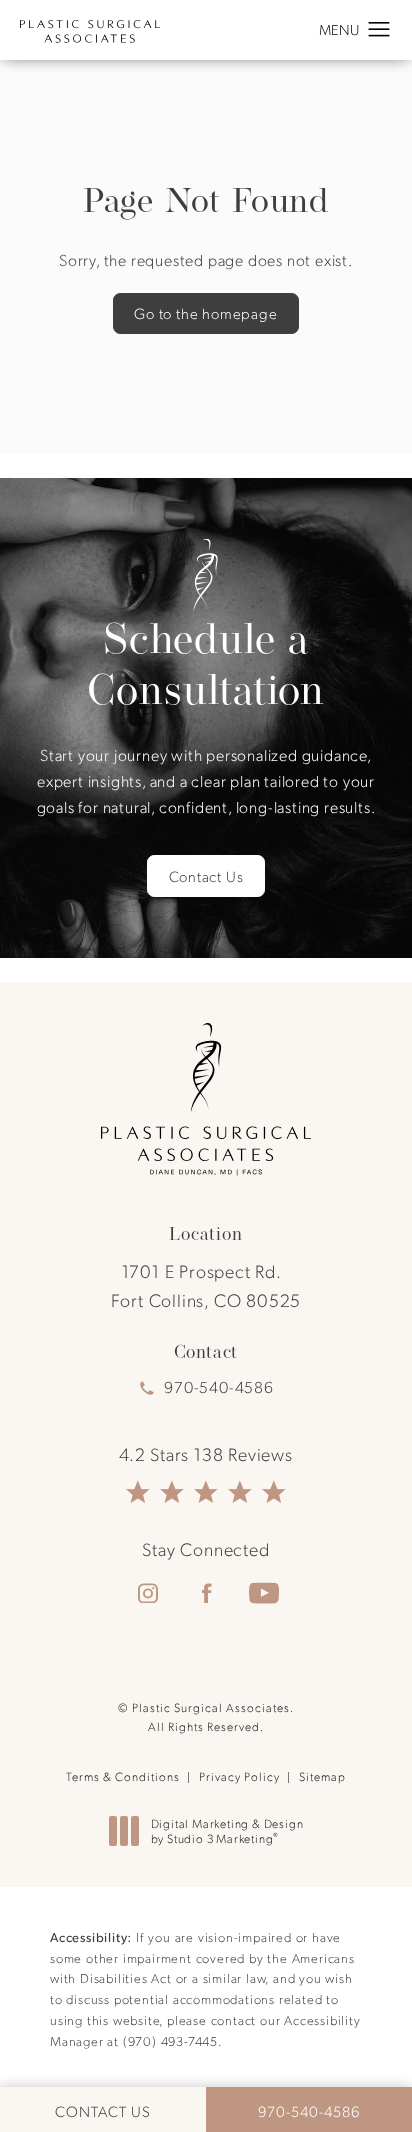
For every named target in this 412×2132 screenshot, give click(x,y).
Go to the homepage (205, 313)
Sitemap (322, 1776)
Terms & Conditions (123, 1776)
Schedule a (206, 664)
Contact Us (206, 876)
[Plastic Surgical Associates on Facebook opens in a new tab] (206, 1593)
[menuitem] (148, 1593)
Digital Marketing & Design (227, 1831)
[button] (379, 30)
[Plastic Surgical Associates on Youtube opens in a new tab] (264, 1593)
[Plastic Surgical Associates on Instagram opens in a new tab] (148, 1593)
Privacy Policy (239, 1776)
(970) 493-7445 (170, 2040)
